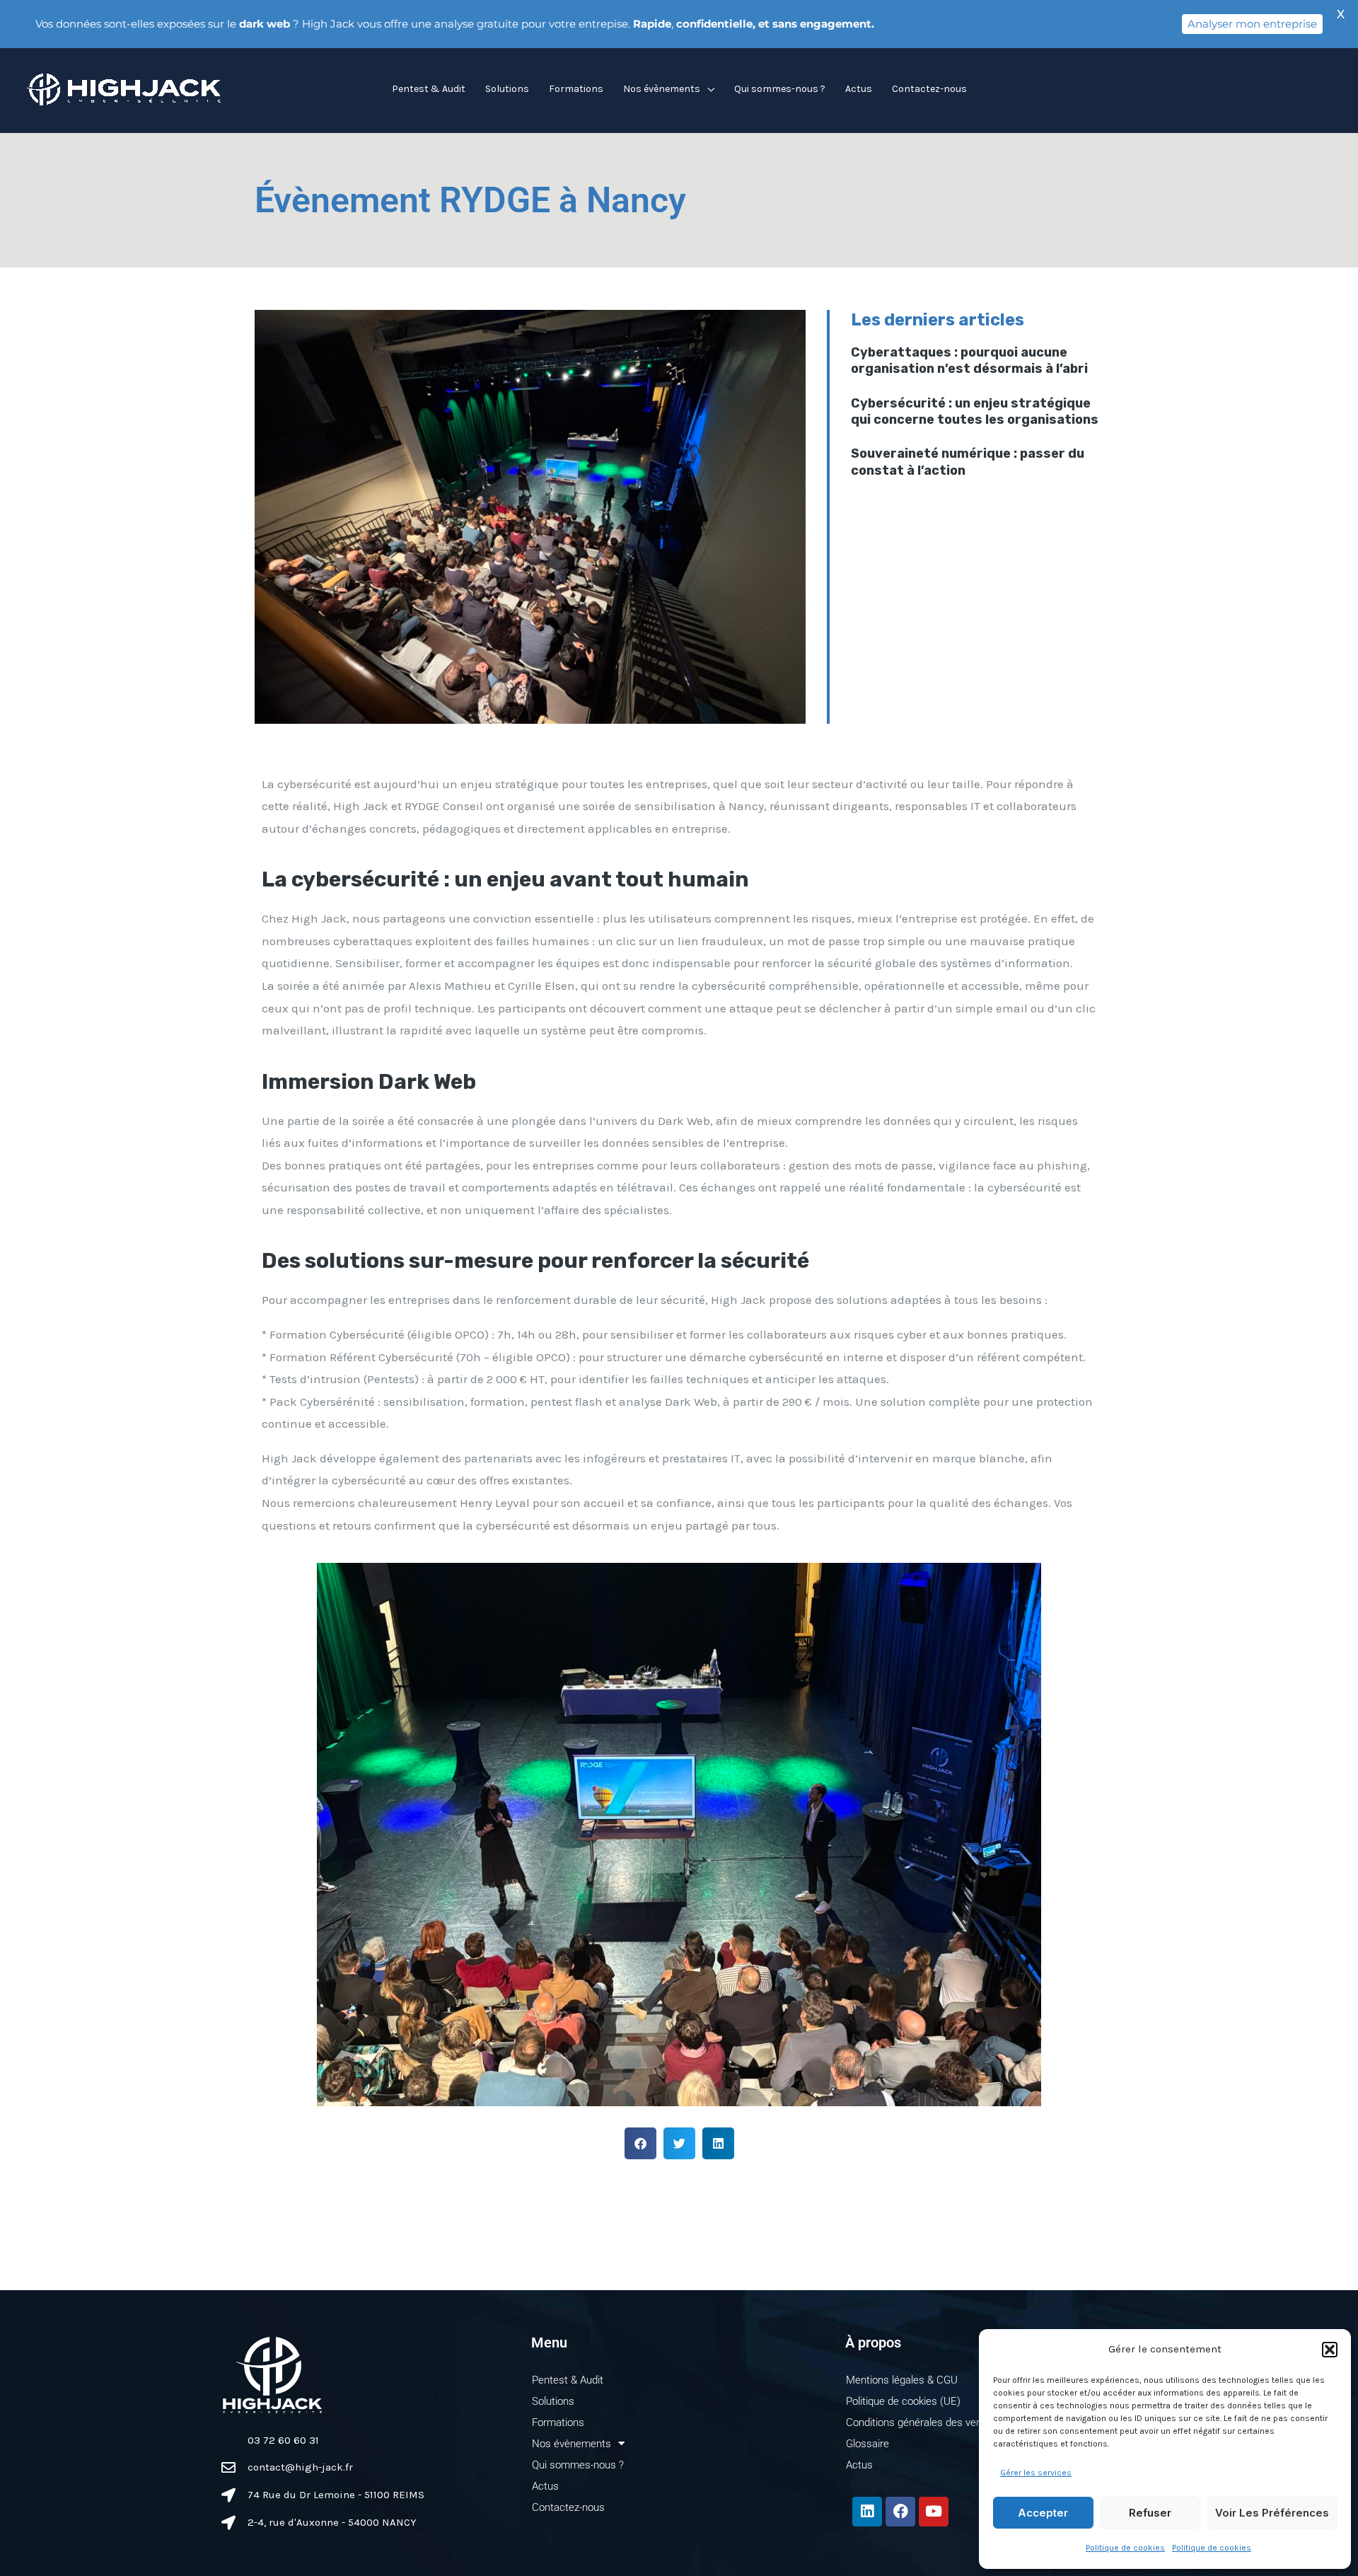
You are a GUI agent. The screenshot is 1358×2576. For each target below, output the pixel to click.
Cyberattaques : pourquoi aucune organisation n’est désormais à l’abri (969, 360)
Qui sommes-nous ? (780, 89)
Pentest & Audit (429, 89)
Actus (859, 89)
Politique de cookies (1125, 2548)
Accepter (1043, 2513)
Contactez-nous (929, 89)
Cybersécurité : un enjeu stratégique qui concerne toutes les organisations (975, 411)
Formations (576, 89)
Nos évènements (662, 89)
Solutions (507, 89)
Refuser (1150, 2513)
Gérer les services (1036, 2473)
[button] (1330, 2350)
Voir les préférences (1272, 2513)
